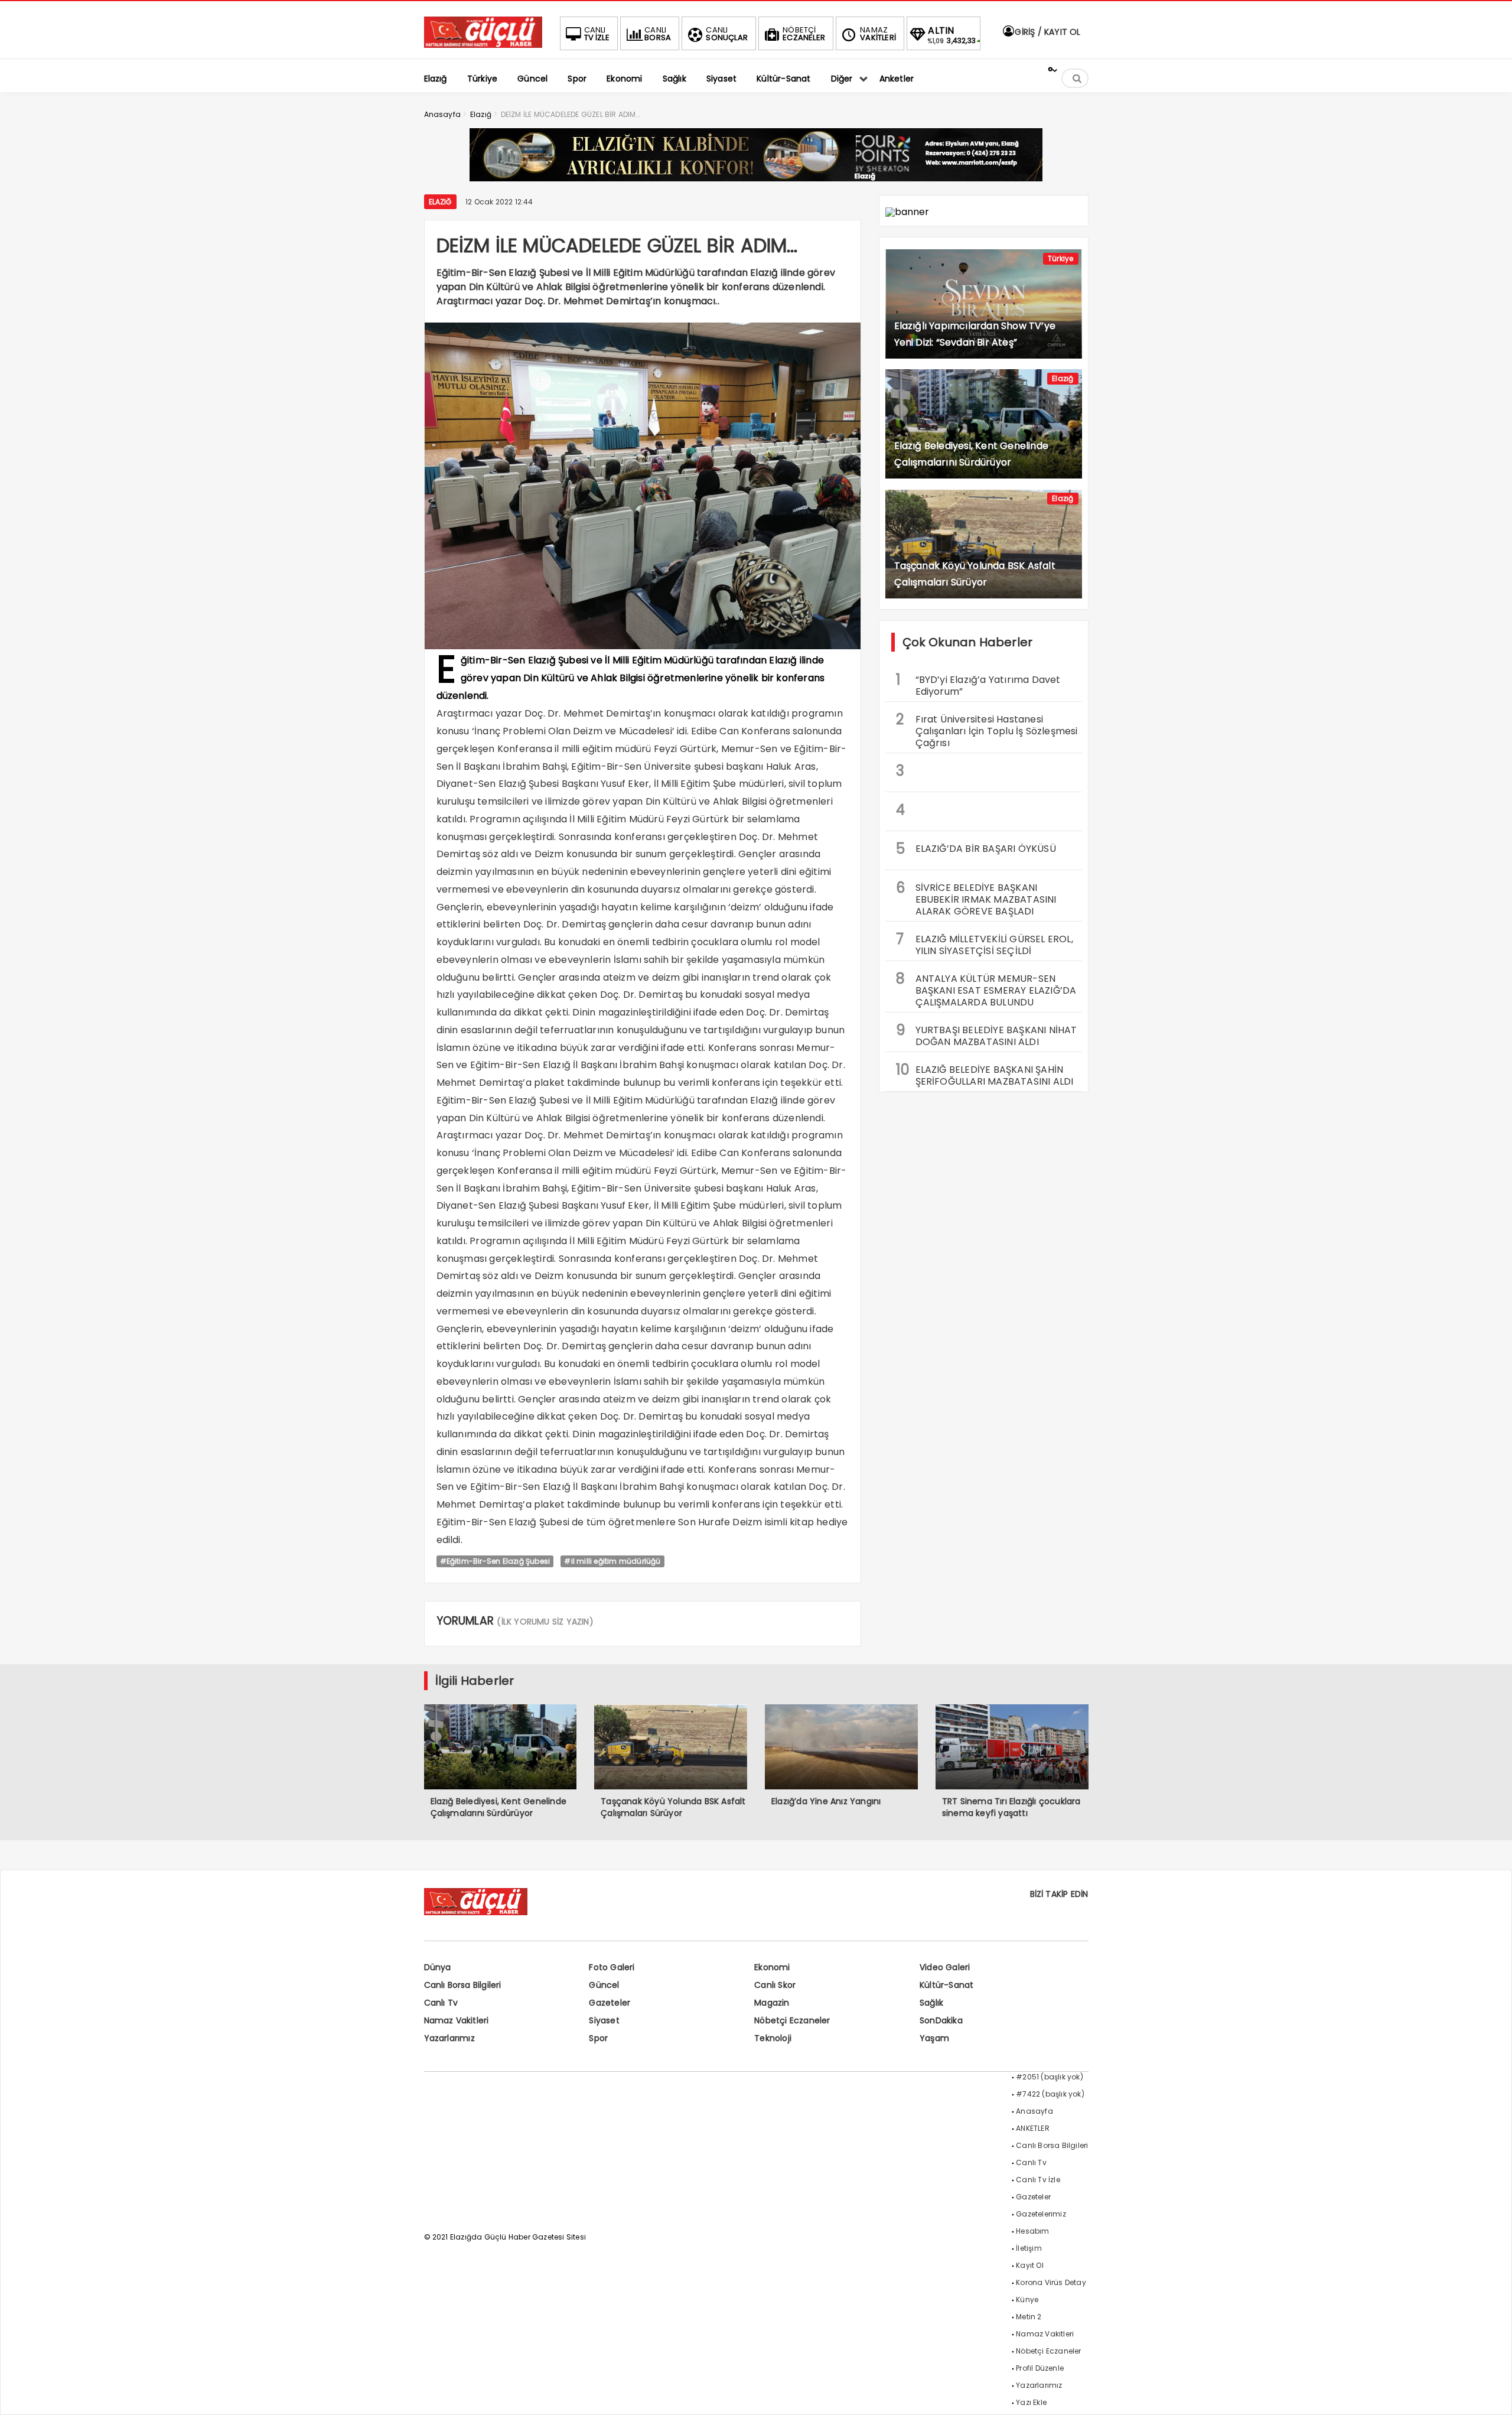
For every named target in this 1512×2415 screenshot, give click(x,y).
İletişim (1029, 2248)
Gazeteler (610, 2003)
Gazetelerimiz (1041, 2214)
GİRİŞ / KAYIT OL (1046, 32)
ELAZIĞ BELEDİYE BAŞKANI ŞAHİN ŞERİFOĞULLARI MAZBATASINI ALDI (985, 1074)
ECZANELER (804, 34)
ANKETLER (1033, 2128)
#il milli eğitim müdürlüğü (612, 1561)
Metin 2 (1029, 2317)
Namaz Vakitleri (457, 2020)
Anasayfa (1034, 2111)
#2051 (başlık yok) (1050, 2077)
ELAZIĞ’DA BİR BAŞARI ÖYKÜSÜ (976, 849)
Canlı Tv (441, 2003)
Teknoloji (773, 2038)
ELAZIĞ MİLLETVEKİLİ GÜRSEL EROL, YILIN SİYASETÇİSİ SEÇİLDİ (985, 943)
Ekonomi (772, 1967)
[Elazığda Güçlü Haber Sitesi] (483, 45)
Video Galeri (945, 1967)
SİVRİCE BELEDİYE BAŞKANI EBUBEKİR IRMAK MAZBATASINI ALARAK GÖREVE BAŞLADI (976, 898)
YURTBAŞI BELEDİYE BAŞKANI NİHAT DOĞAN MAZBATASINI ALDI (987, 1034)
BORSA (658, 34)
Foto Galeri (612, 1967)
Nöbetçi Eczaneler (792, 2020)
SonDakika (941, 2020)
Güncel (604, 1985)
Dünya (438, 1967)
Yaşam (934, 2038)
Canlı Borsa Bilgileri (463, 1985)
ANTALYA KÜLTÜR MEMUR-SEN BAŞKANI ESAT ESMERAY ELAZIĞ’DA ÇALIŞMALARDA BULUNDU (986, 989)
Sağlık (931, 2003)
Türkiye (1060, 258)
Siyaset (604, 2020)
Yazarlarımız (449, 2038)
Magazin (772, 2003)
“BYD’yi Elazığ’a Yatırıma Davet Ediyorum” (978, 684)
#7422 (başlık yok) (1050, 2094)
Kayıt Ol (1030, 2265)
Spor (598, 2038)
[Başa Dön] (1491, 2394)
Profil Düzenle (1040, 2368)
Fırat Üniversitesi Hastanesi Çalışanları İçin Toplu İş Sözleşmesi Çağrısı (987, 730)
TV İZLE (597, 34)
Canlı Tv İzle (1038, 2180)
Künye (1027, 2300)
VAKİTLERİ (878, 34)
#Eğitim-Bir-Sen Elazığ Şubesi (495, 1561)
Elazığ (440, 202)
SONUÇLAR (727, 34)
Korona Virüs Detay (1051, 2282)
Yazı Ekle (1031, 2402)
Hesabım (1032, 2231)
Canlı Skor (775, 1985)
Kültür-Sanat (946, 1985)
